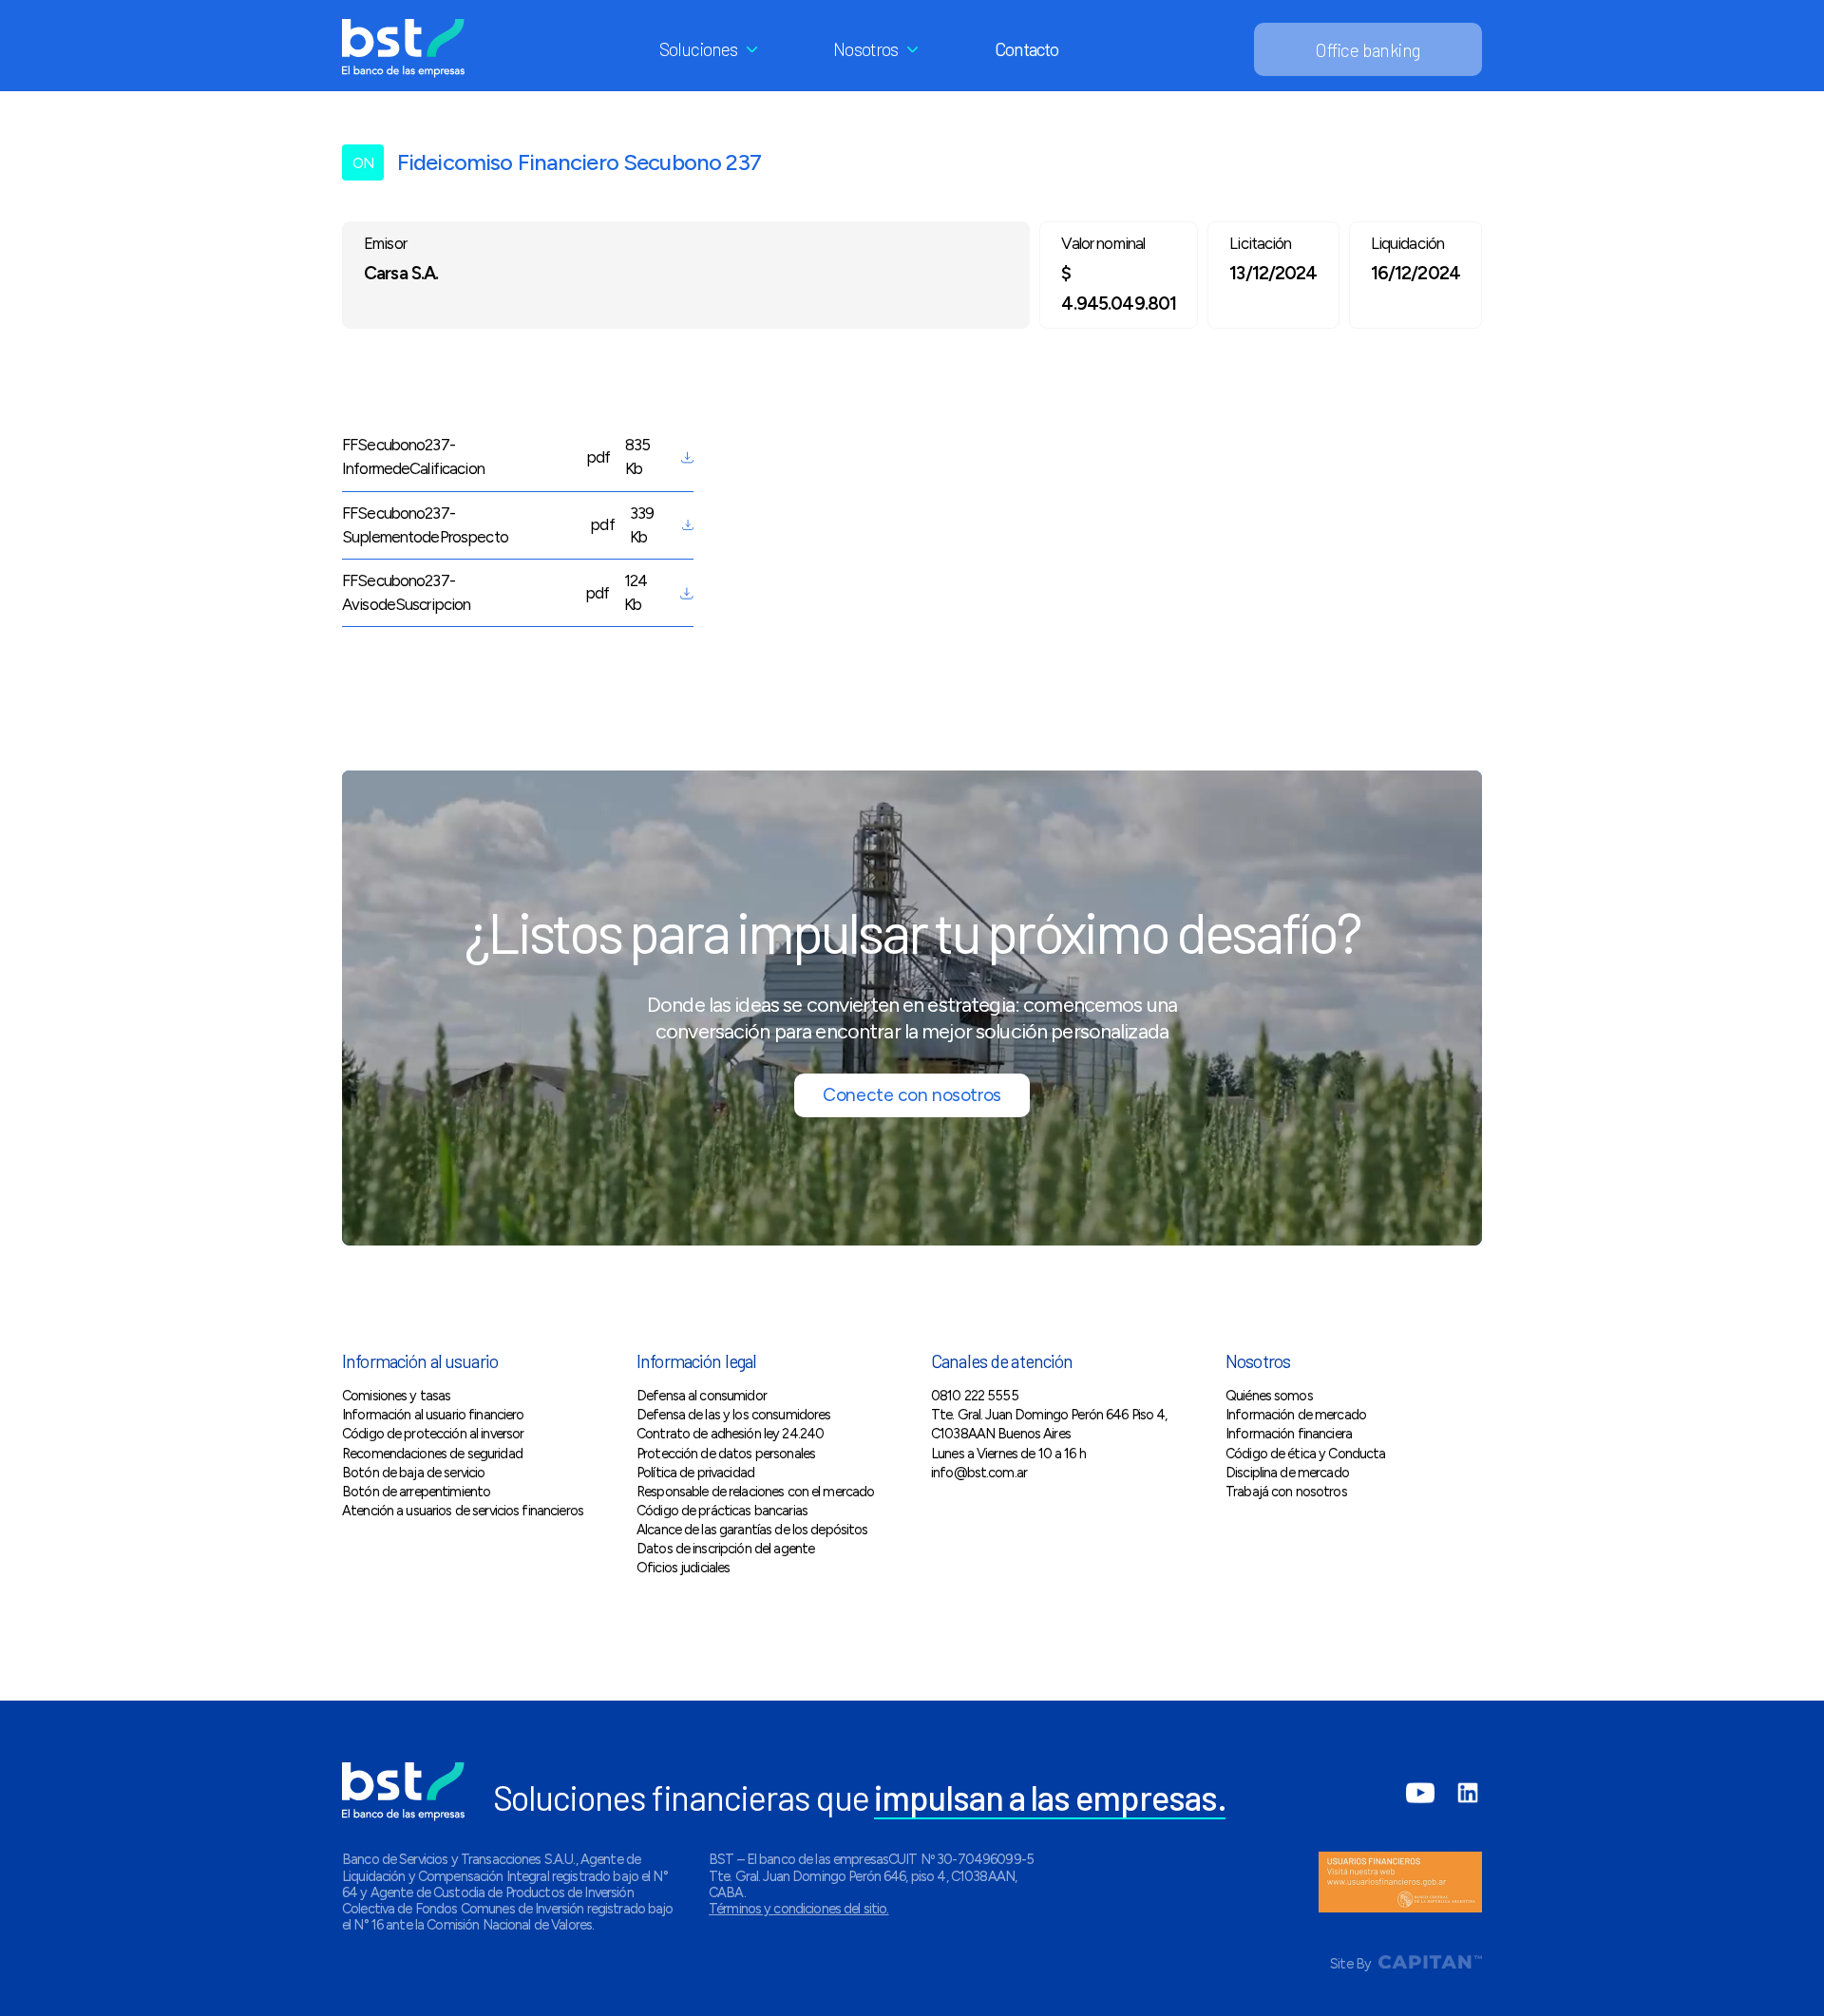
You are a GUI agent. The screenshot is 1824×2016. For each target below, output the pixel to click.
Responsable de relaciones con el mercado (755, 1492)
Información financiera (1289, 1434)
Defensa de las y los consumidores (734, 1415)
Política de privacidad (695, 1473)
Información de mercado (1296, 1415)
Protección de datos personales (726, 1454)
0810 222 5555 (975, 1396)
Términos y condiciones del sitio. (799, 1909)
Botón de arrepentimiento (416, 1492)
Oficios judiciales (683, 1568)
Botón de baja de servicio (413, 1473)
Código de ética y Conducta (1306, 1454)
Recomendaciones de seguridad (432, 1454)
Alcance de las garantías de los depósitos (752, 1530)
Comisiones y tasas (396, 1396)
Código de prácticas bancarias (722, 1511)
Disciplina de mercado (1287, 1473)
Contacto (1027, 49)
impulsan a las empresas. (1050, 1797)
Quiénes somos (1269, 1396)
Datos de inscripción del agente (725, 1549)
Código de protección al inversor (433, 1434)
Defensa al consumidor (702, 1396)
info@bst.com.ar (979, 1473)
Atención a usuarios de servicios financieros (463, 1511)
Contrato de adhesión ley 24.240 (730, 1434)
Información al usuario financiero (433, 1415)
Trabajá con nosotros (1286, 1492)
